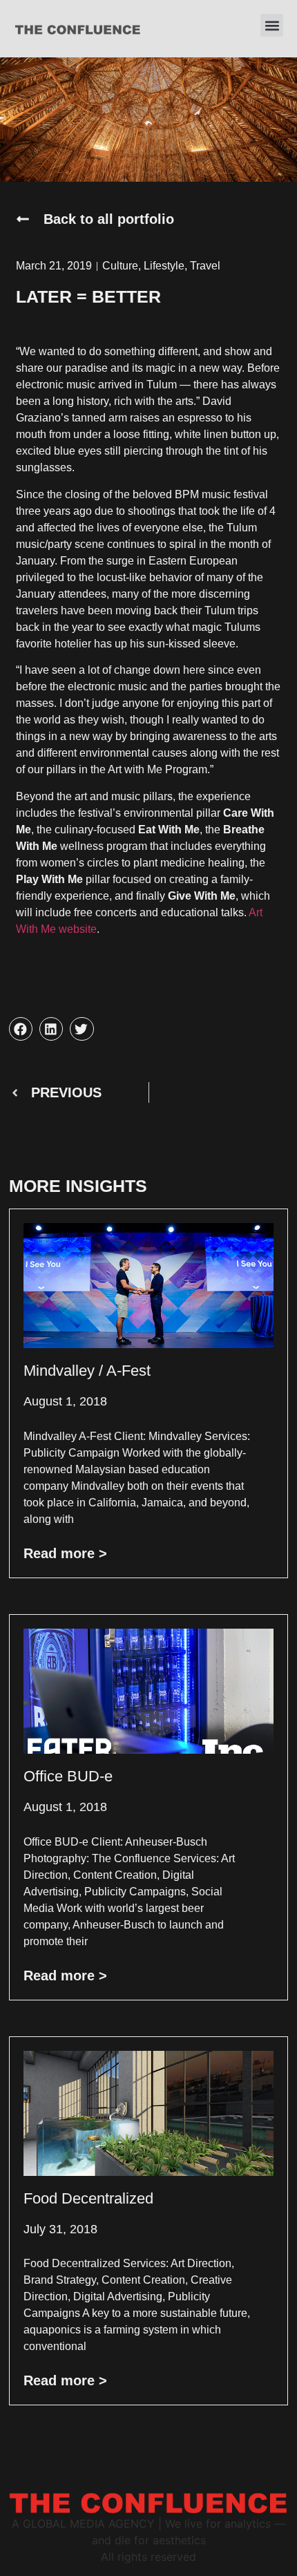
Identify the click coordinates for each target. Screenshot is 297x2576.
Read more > (65, 1553)
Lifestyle (164, 266)
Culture (120, 266)
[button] (272, 25)
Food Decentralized (88, 2198)
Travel (205, 266)
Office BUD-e (68, 1776)
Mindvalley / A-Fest (87, 1371)
